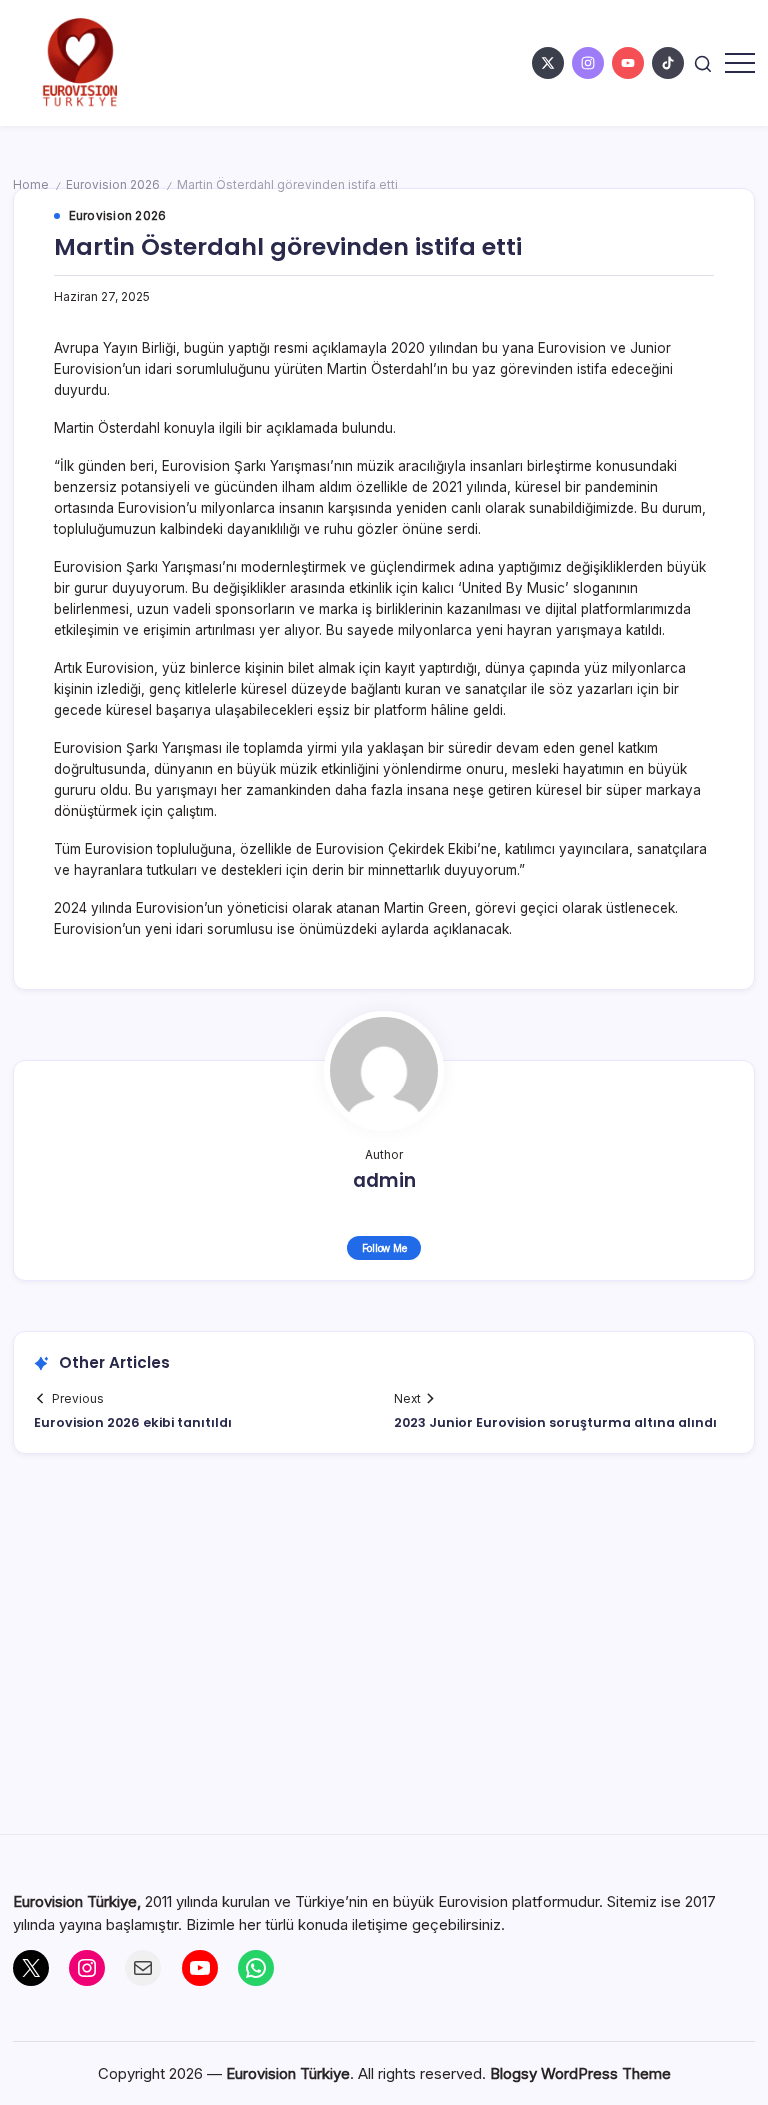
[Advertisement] (384, 1654)
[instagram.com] (588, 63)
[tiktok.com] (668, 63)
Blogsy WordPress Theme (580, 2073)
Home (31, 185)
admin (384, 1180)
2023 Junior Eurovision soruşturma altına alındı (555, 1422)
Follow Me (384, 1248)
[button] (703, 62)
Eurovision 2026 (113, 185)
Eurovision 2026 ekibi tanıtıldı (133, 1422)
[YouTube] (200, 1968)
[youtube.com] (628, 63)
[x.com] (548, 63)
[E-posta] (143, 1968)
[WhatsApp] (256, 1968)
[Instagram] (87, 1968)
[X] (31, 1968)
